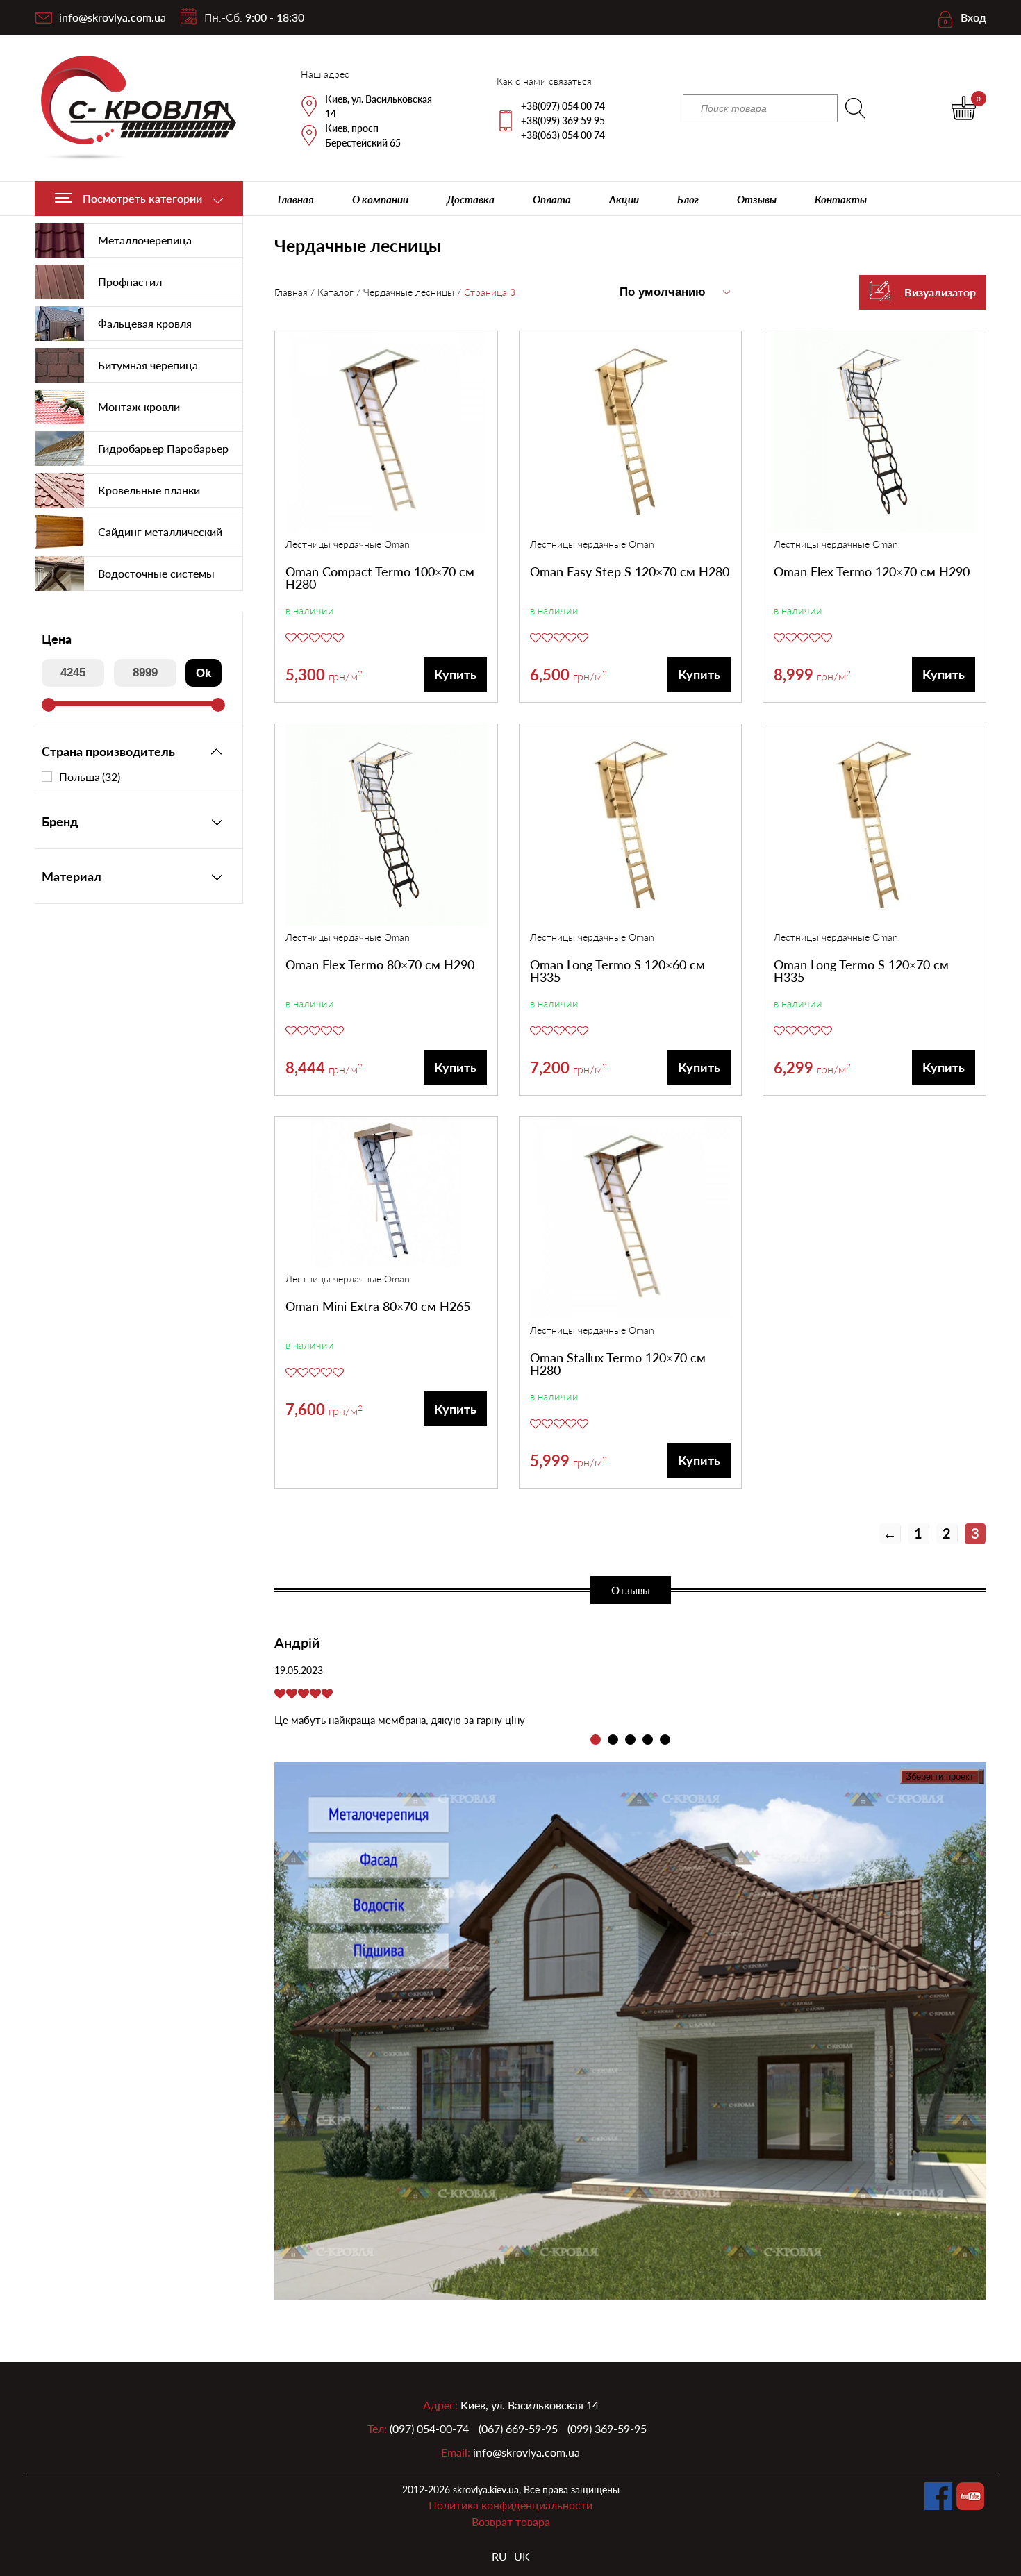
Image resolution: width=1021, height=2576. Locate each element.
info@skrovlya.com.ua (113, 17)
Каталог (335, 292)
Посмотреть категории (142, 198)
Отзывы (757, 199)
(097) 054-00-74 (429, 2428)
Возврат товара (511, 2521)
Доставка (471, 199)
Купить (455, 674)
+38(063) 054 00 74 (563, 135)
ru (499, 2556)
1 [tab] (596, 1740)
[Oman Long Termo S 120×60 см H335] (631, 827)
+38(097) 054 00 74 (563, 106)
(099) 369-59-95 (607, 2428)
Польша (90, 777)
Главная (296, 199)
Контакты (841, 199)
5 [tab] (665, 1740)
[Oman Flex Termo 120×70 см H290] (874, 434)
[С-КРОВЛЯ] (130, 108)
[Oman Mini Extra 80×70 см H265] (386, 1194)
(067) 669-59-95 (518, 2428)
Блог (688, 199)
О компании (380, 199)
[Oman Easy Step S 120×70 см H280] (631, 434)
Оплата (552, 199)
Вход (973, 17)
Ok (204, 673)
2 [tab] (613, 1740)
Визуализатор (940, 292)
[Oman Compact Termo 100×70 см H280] (386, 434)
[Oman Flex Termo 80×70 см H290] (386, 827)
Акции (624, 199)
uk (522, 2556)
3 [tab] (630, 1740)
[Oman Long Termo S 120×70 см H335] (874, 827)
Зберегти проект (940, 1776)
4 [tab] (648, 1740)
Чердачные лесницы (409, 292)
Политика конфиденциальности (510, 2505)
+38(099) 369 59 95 (563, 120)
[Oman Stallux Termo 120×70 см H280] (631, 1220)
